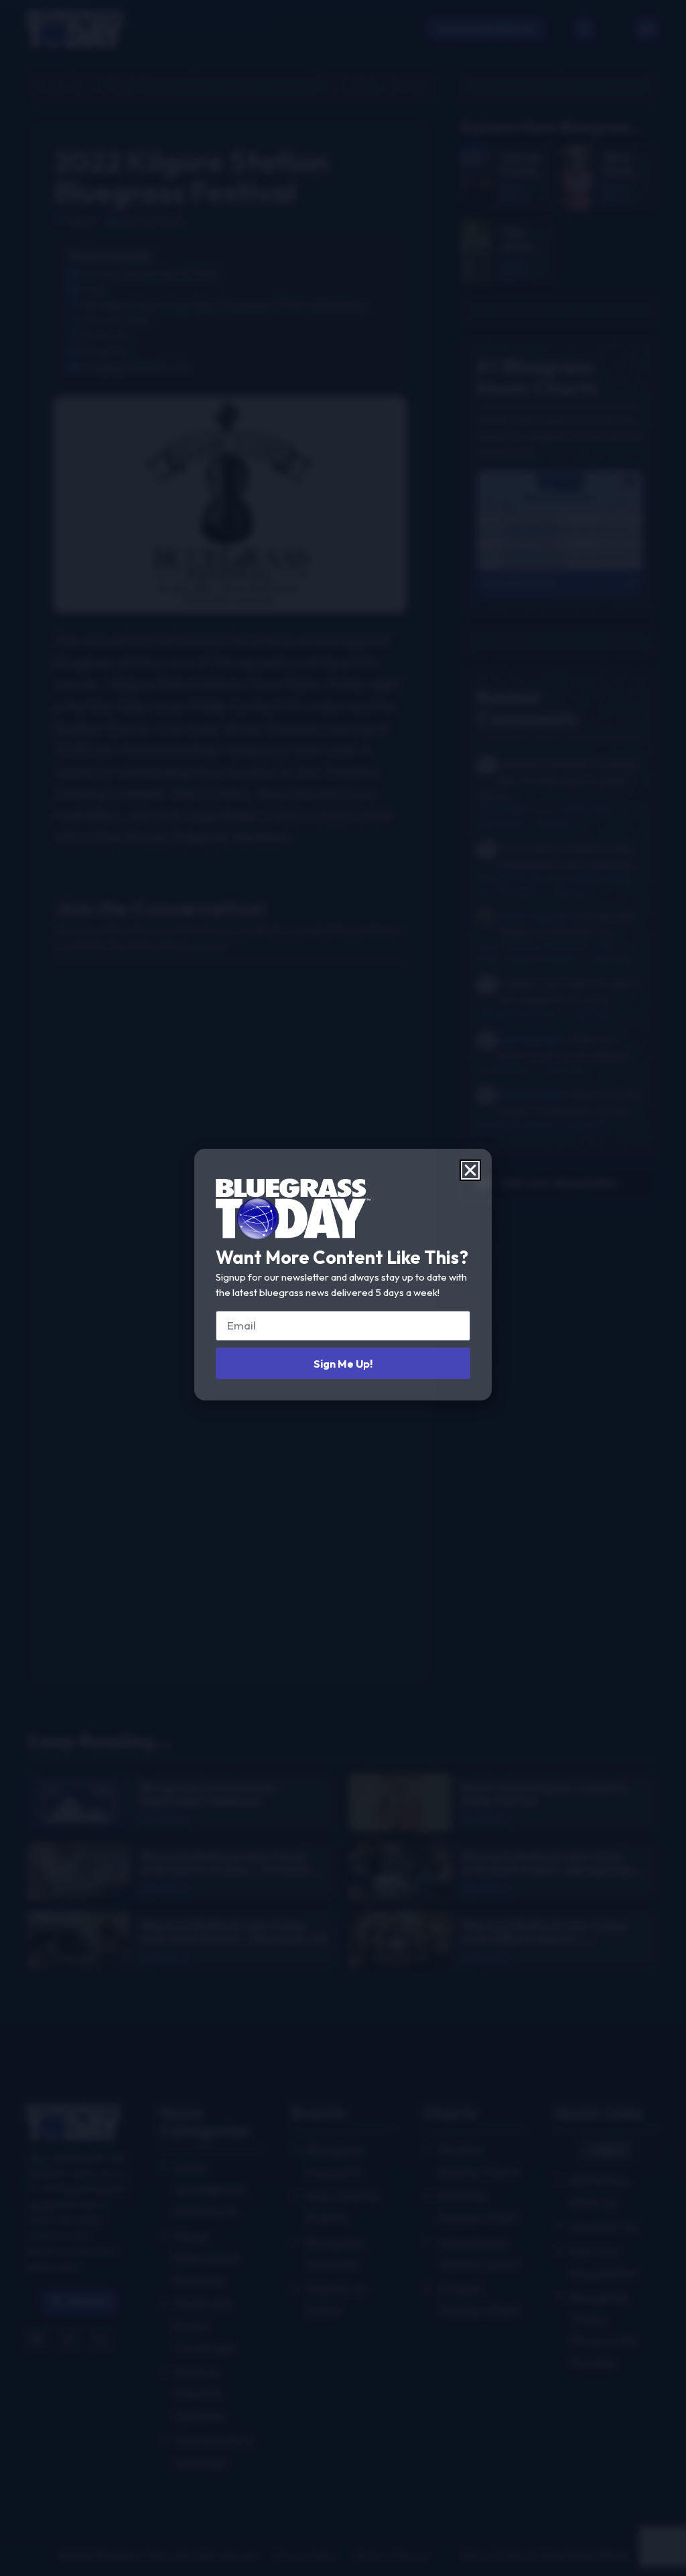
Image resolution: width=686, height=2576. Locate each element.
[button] (470, 1170)
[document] (343, 1288)
